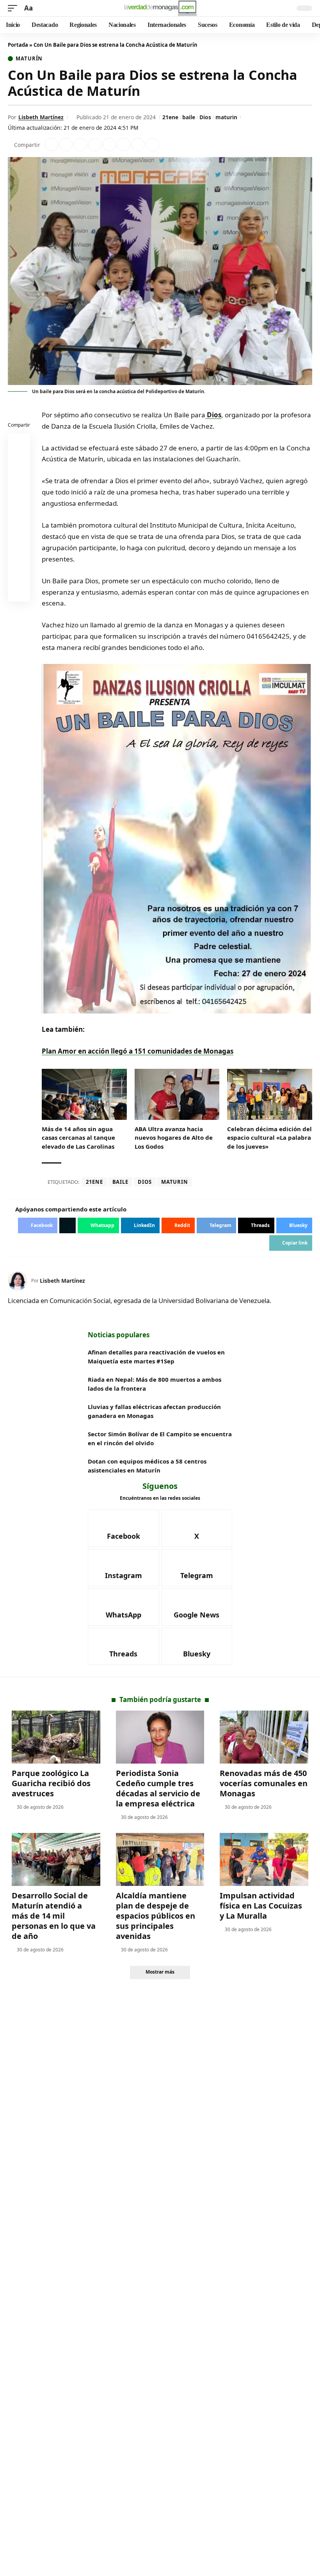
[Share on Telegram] (124, 145)
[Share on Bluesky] (19, 574)
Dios (205, 117)
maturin (226, 117)
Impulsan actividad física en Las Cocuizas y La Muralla (261, 1906)
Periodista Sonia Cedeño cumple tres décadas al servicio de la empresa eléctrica (158, 1788)
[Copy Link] (153, 145)
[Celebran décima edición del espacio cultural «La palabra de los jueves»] (270, 1094)
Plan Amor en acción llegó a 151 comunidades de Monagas (138, 1051)
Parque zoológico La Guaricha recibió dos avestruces (51, 1783)
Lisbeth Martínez (41, 117)
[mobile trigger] (14, 8)
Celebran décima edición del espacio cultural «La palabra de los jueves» (269, 1138)
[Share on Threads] (138, 145)
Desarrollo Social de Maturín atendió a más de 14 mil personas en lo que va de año (54, 1916)
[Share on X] (66, 145)
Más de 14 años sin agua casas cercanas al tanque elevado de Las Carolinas (78, 1138)
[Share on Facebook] (52, 145)
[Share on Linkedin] (95, 145)
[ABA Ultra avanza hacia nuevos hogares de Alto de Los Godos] (177, 1094)
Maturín (29, 59)
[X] (197, 1528)
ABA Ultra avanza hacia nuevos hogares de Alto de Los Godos (174, 1138)
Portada (18, 45)
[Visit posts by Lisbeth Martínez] (18, 1281)
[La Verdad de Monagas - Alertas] (160, 8)
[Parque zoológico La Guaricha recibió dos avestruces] (56, 1737)
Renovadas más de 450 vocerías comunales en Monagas (264, 1783)
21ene (170, 117)
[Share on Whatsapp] (80, 145)
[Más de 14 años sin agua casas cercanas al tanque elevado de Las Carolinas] (84, 1094)
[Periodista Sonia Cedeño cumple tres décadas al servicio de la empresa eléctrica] (160, 1737)
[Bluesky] (197, 1646)
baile (189, 117)
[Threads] (124, 1646)
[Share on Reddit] (109, 145)
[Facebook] (124, 1528)
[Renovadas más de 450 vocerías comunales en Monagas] (264, 1737)
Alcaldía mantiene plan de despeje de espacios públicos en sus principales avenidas (156, 1916)
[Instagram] (124, 1568)
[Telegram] (197, 1568)
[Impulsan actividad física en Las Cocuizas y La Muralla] (264, 1859)
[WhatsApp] (124, 1607)
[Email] (19, 592)
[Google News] (197, 1607)
